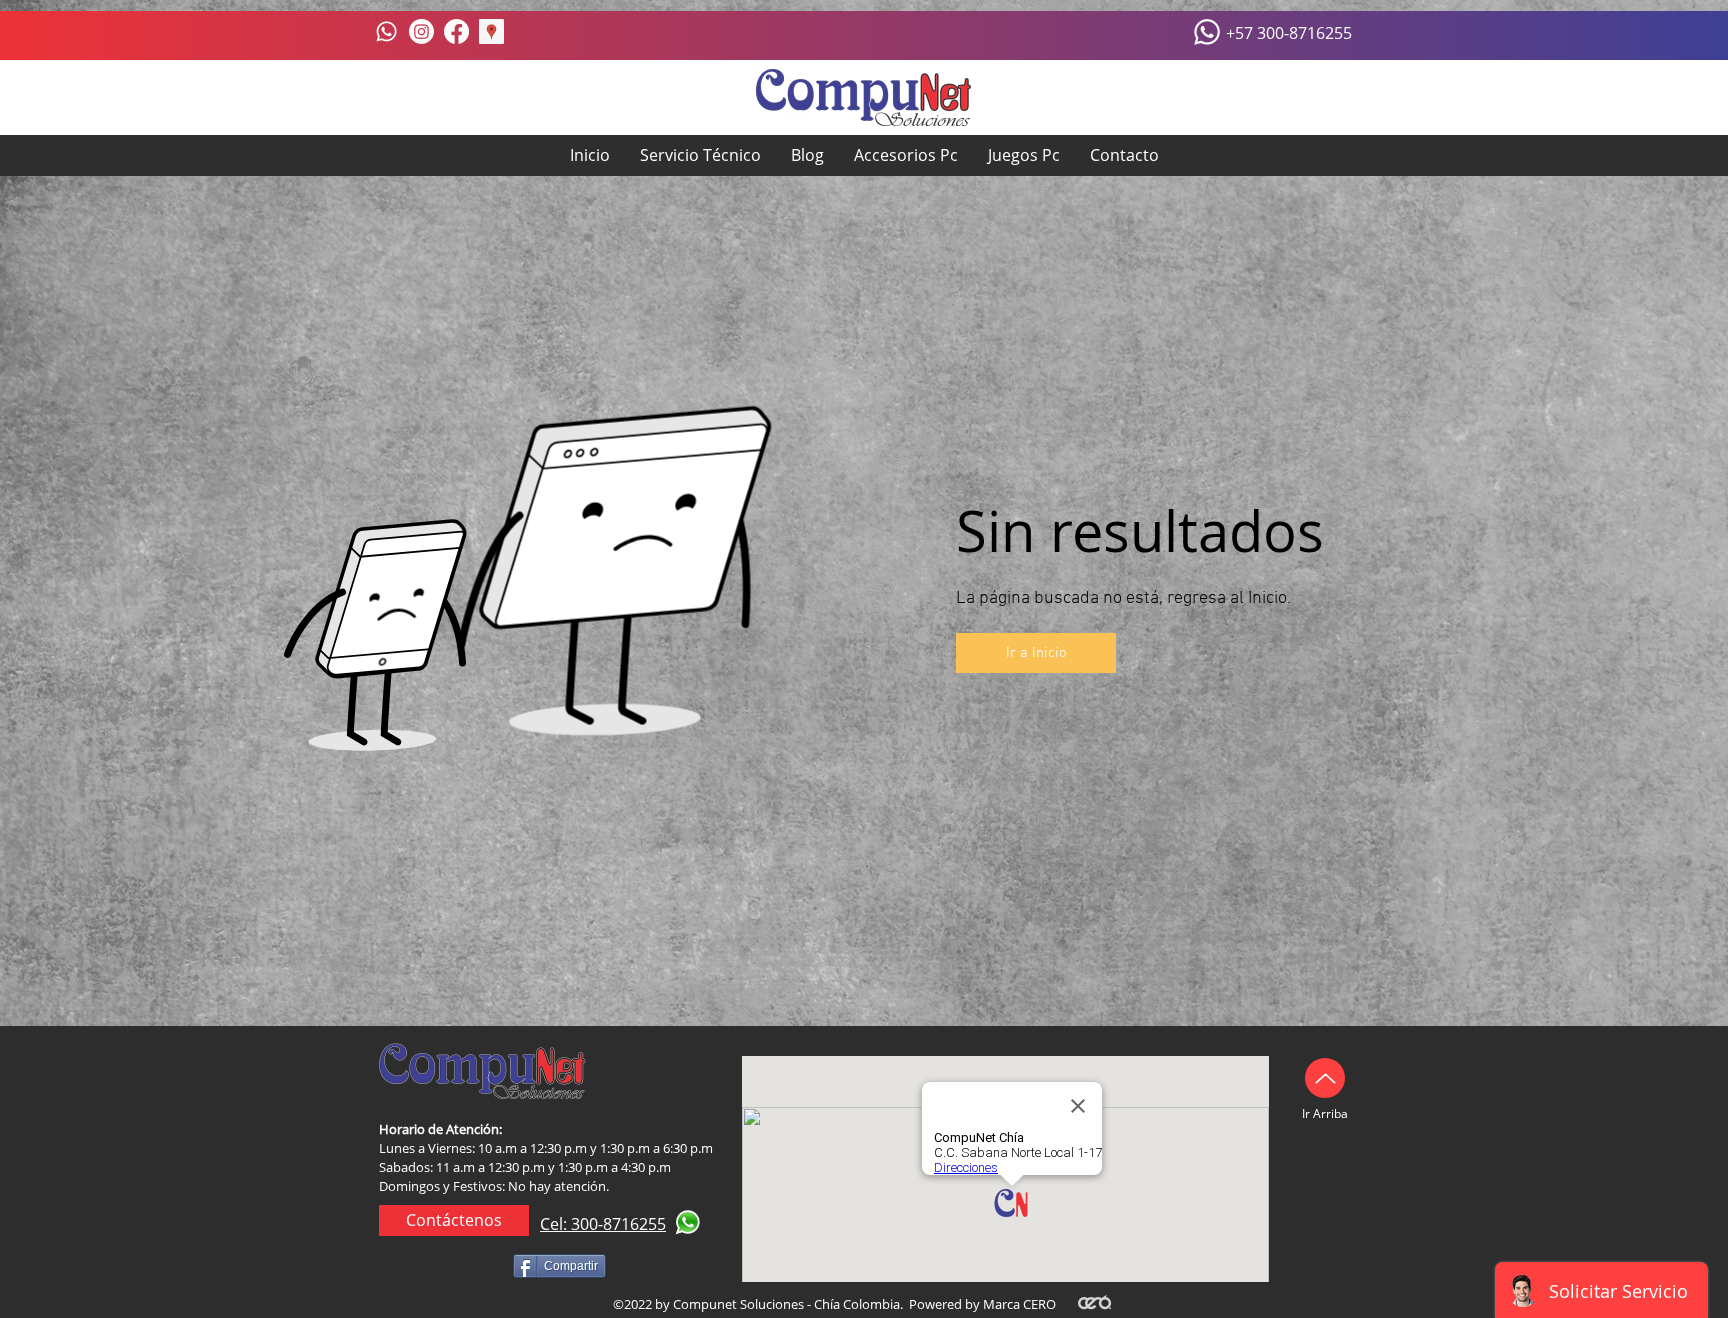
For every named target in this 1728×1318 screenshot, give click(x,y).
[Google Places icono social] (491, 31)
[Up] (1325, 1078)
